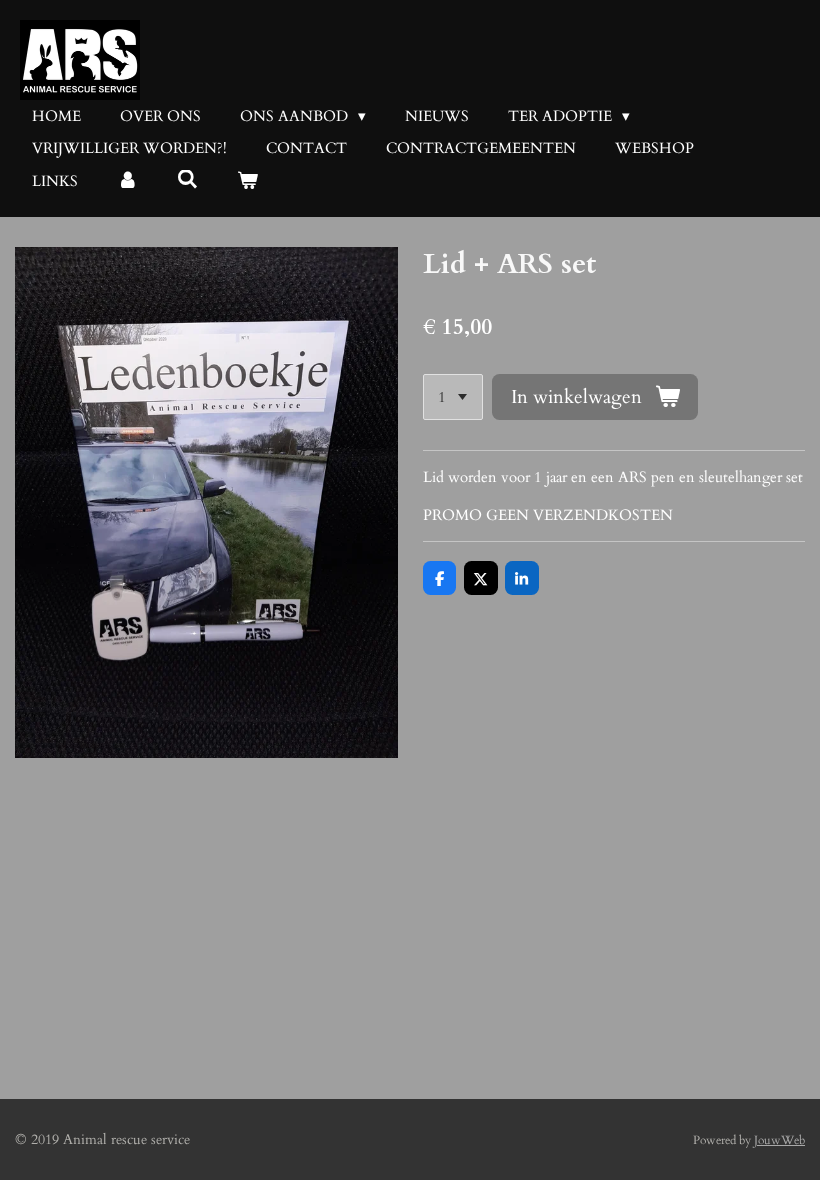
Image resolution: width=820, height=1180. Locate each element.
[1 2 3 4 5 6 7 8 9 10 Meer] (453, 397)
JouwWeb (779, 1140)
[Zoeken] (187, 180)
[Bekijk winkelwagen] (247, 181)
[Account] (127, 181)
